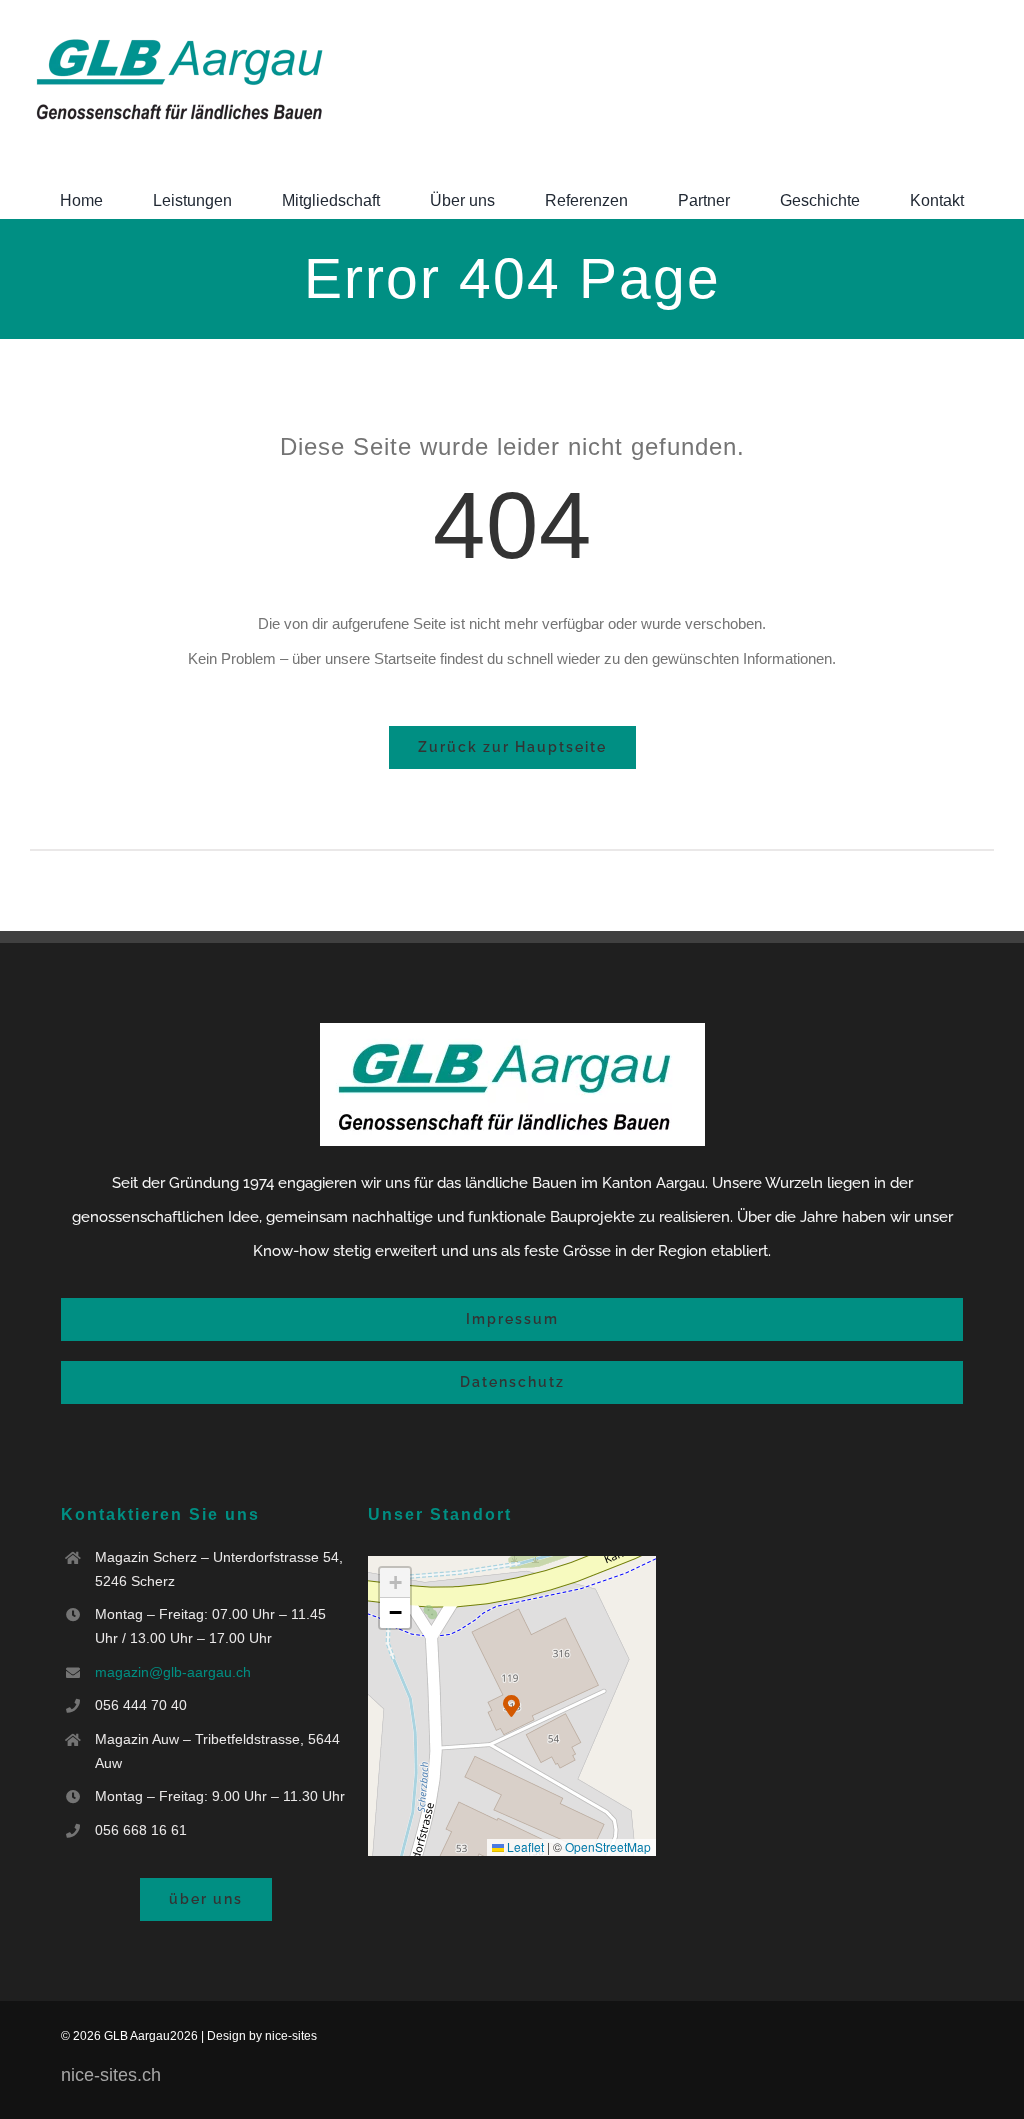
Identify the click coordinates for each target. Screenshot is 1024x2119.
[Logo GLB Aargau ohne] (180, 35)
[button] (511, 1706)
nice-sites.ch (111, 2075)
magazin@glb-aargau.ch (173, 1672)
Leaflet (524, 1846)
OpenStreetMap (608, 1846)
